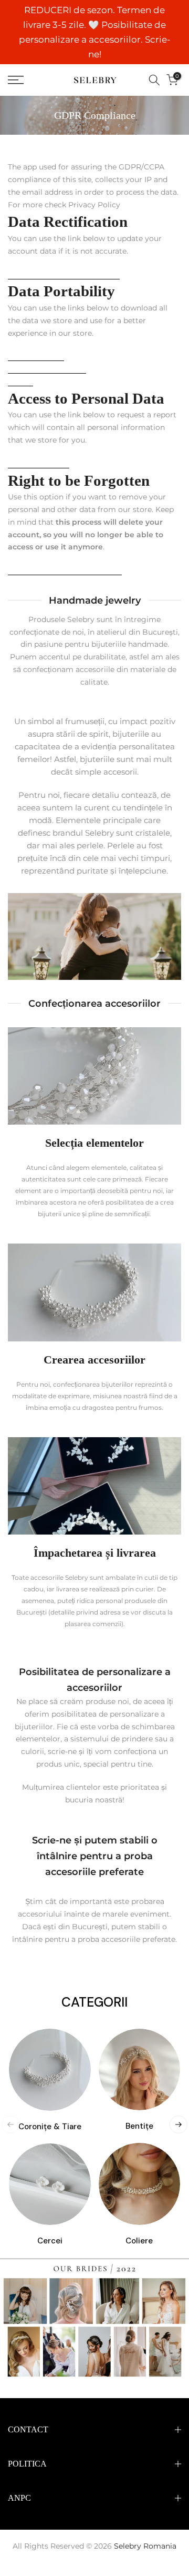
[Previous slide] (10, 2124)
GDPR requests (36, 356)
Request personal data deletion (65, 570)
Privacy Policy (94, 205)
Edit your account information (64, 274)
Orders (20, 381)
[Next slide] (178, 2124)
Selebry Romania (145, 2546)
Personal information (47, 368)
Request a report (39, 463)
